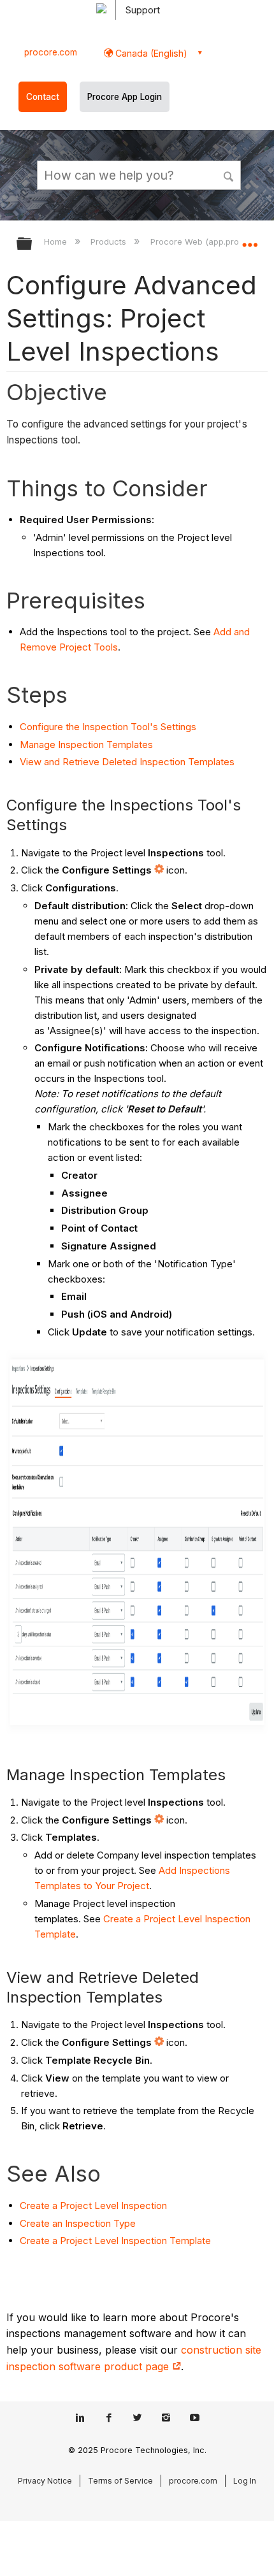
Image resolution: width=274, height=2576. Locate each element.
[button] (229, 175)
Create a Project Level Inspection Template (115, 2241)
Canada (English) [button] (150, 53)
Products (110, 241)
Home (57, 241)
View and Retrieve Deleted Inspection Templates (127, 762)
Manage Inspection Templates (86, 745)
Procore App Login (125, 97)
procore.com (51, 52)
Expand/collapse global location (250, 240)
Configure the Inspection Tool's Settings (108, 727)
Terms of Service (120, 2481)
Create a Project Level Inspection (93, 2205)
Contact (43, 97)
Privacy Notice (45, 2481)
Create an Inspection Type (78, 2223)
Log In (245, 2481)
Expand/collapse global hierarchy (32, 244)
